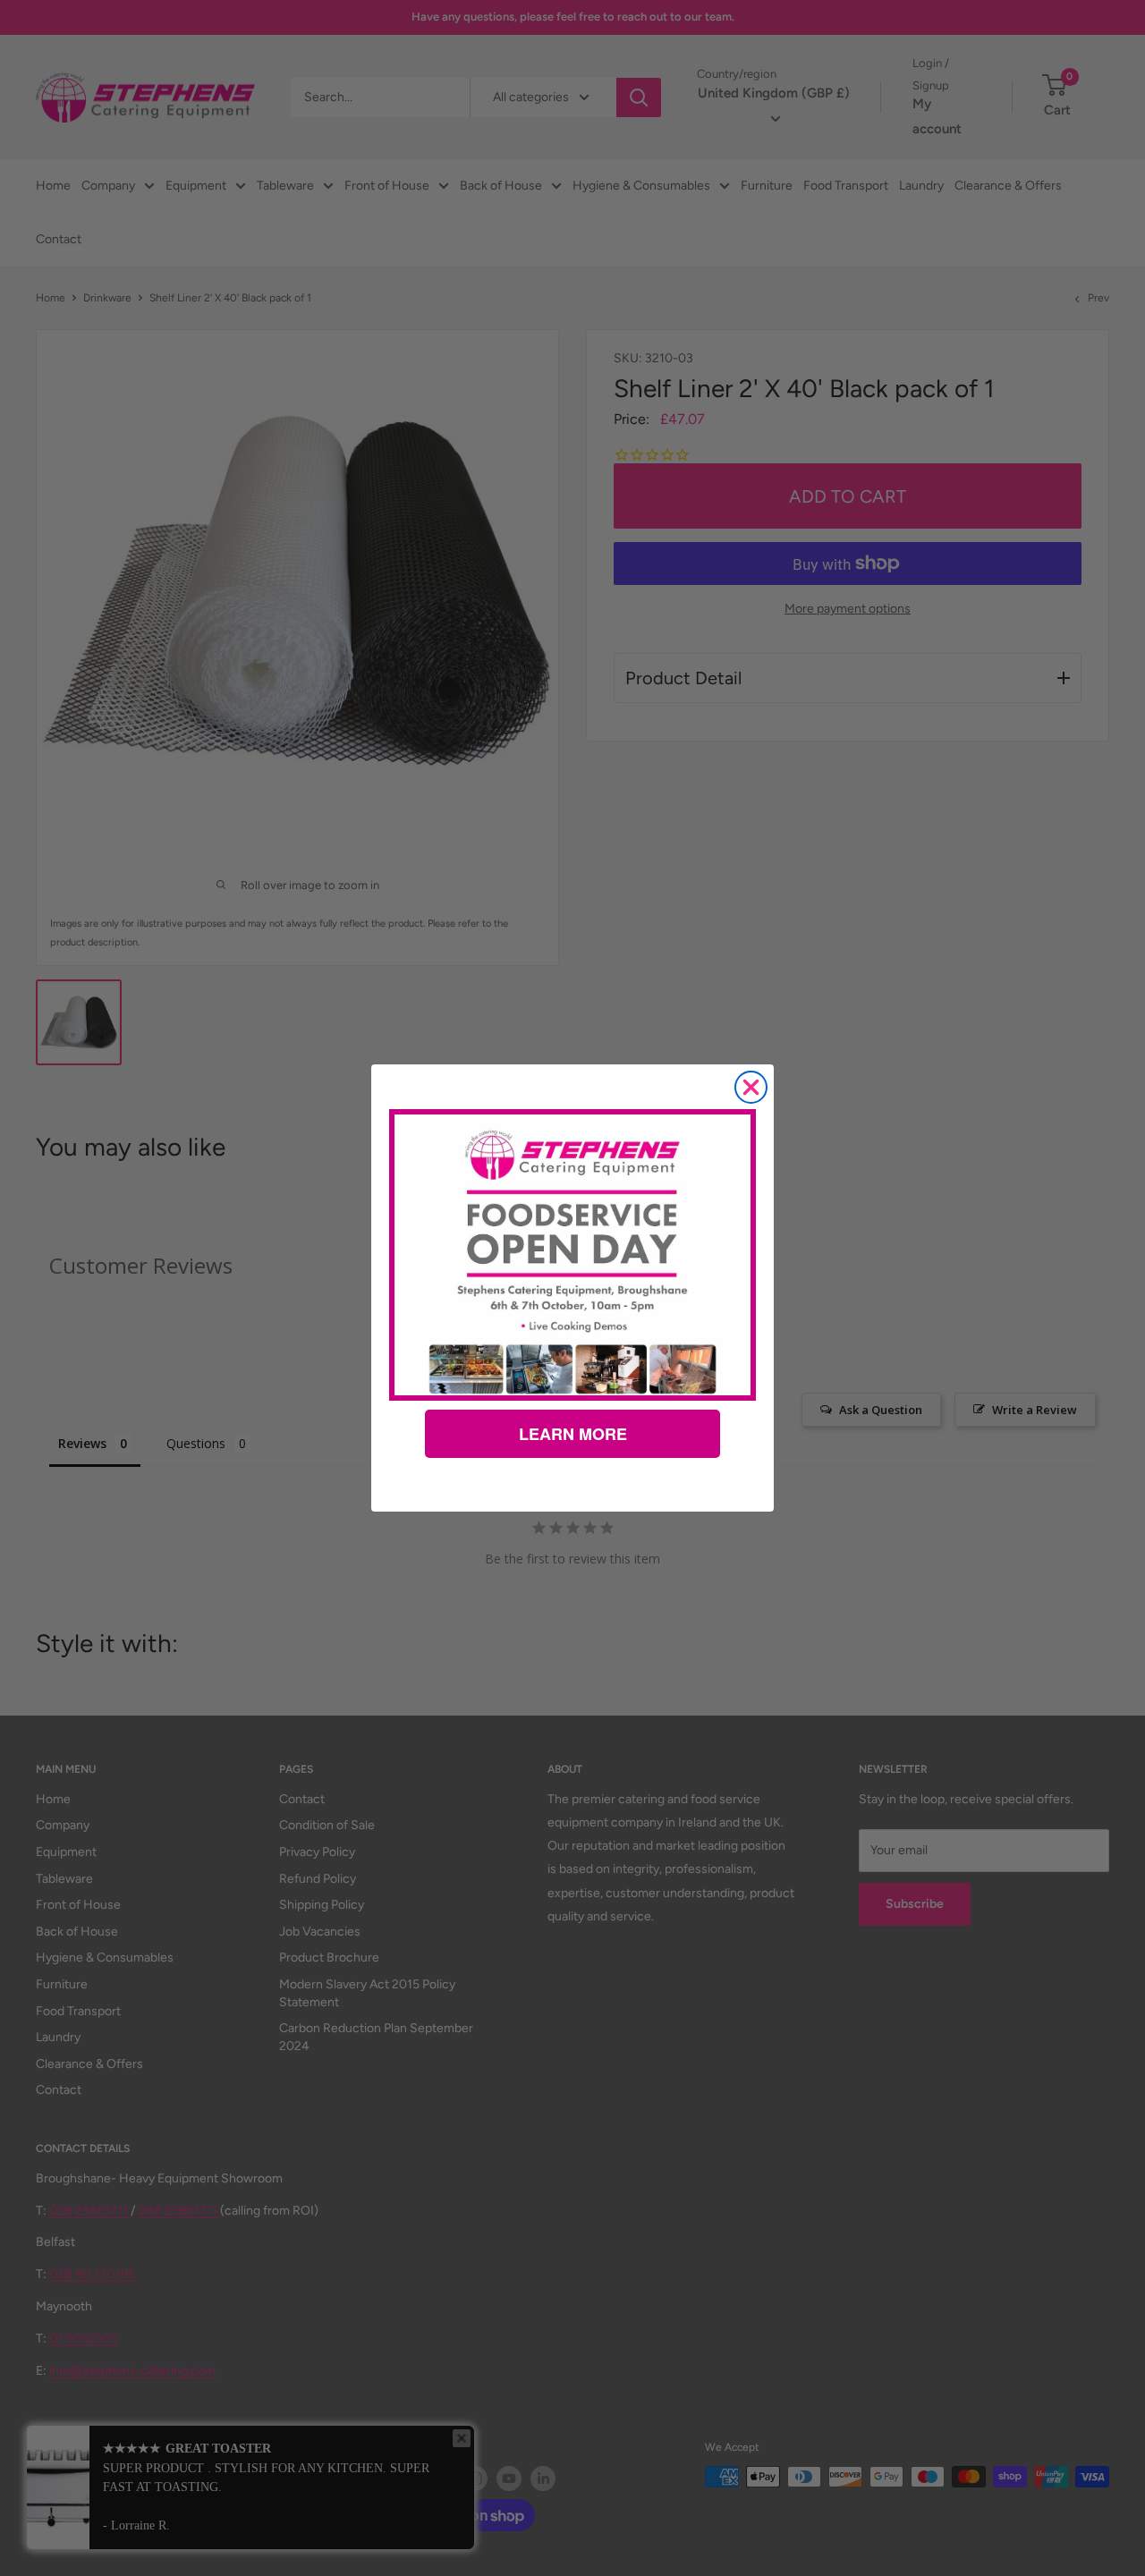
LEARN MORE (573, 1434)
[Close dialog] (751, 1087)
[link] (572, 1255)
